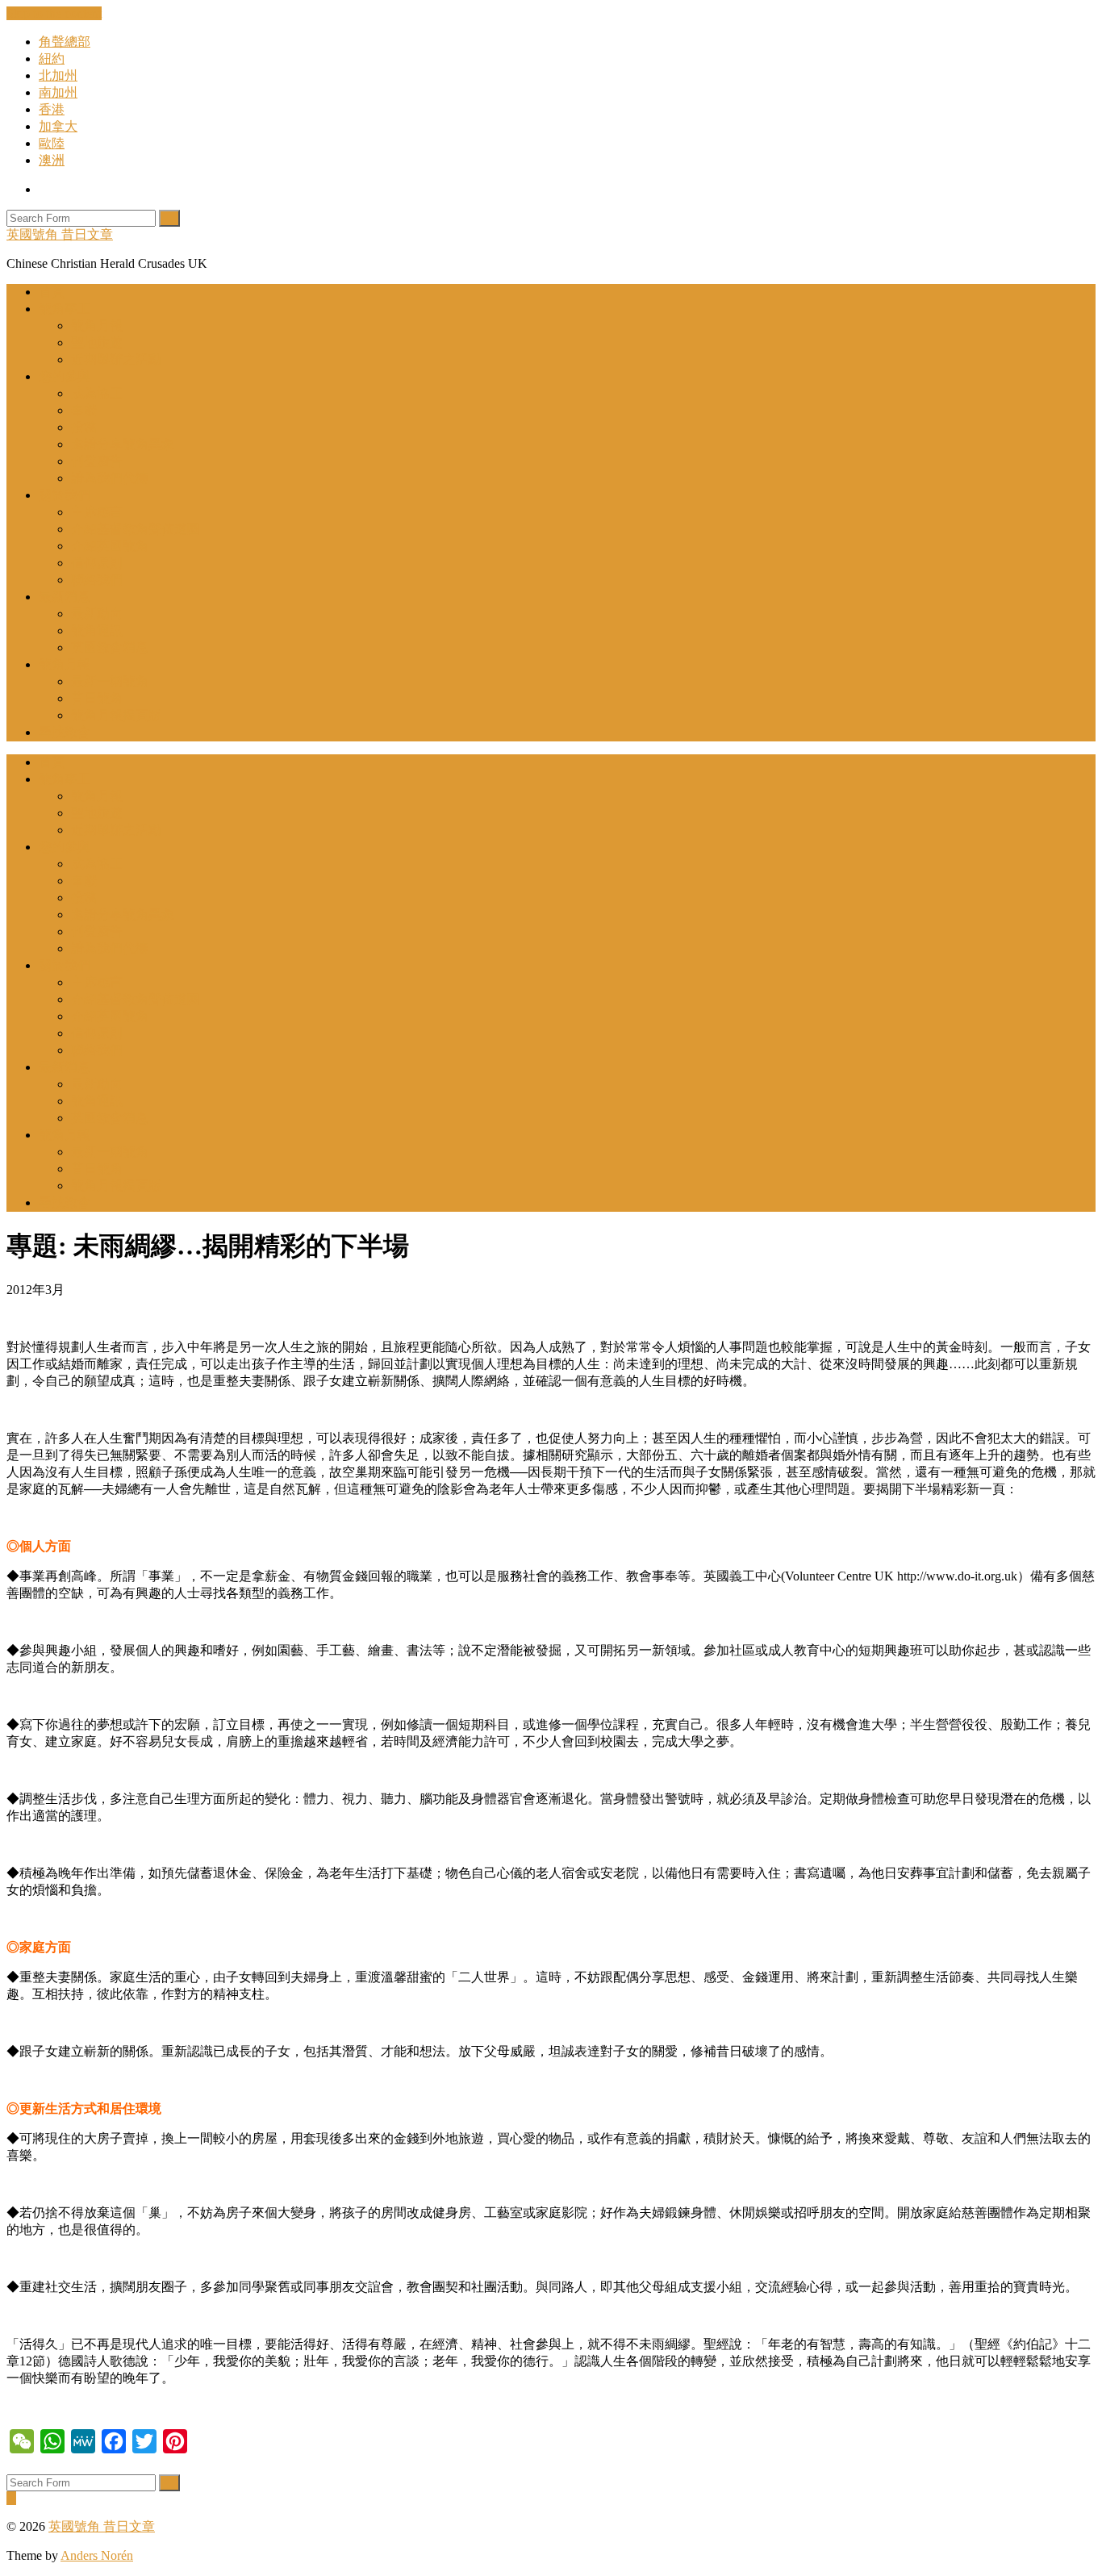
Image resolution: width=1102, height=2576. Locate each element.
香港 (52, 109)
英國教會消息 (110, 647)
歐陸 (52, 143)
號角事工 (65, 309)
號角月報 (97, 326)
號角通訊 (97, 630)
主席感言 (97, 512)
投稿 (84, 427)
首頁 (52, 292)
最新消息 (65, 597)
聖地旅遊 (97, 342)
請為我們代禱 (110, 478)
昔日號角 (97, 698)
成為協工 (97, 393)
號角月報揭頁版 (116, 715)
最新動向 (97, 614)
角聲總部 (65, 42)
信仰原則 (97, 563)
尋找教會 (65, 732)
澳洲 (52, 160)
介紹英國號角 (110, 546)
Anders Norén (97, 2555)
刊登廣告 (97, 461)
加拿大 (58, 126)
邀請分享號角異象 (123, 444)
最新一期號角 (110, 681)
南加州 (58, 92)
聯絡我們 (97, 580)
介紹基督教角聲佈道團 (136, 529)
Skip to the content (54, 13)
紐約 (52, 58)
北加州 (58, 75)
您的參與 (65, 376)
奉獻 (84, 410)
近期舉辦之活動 (116, 359)
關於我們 (65, 495)
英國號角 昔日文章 (60, 234)
